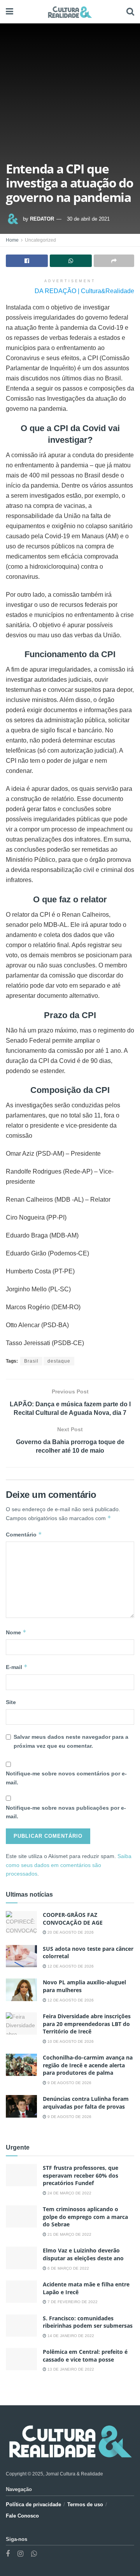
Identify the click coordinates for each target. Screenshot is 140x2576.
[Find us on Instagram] (20, 2554)
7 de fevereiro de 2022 (72, 2302)
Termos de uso (85, 2504)
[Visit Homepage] (70, 12)
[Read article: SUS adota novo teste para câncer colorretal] (21, 1956)
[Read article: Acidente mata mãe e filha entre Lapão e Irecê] (21, 2292)
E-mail (17, 1667)
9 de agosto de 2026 (69, 2083)
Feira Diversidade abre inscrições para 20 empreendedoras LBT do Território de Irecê (87, 2024)
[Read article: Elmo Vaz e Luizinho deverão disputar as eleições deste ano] (21, 2258)
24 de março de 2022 (69, 2193)
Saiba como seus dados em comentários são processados (69, 1865)
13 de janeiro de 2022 (70, 2369)
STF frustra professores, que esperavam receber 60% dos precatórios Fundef (80, 2175)
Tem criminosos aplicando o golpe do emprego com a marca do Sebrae (85, 2217)
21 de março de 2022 (69, 2234)
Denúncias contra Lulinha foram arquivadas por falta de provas (86, 2103)
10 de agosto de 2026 (70, 2041)
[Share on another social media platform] (114, 261)
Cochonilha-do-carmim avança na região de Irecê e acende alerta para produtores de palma (88, 2065)
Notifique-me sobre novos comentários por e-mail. (66, 1778)
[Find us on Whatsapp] (34, 2554)
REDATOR (42, 219)
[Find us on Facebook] (8, 2554)
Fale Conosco (22, 2516)
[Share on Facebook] (27, 261)
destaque (59, 1361)
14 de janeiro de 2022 (70, 2336)
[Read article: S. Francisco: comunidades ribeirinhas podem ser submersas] (21, 2326)
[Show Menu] (10, 12)
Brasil (31, 1361)
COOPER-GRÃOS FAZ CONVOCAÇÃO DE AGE (73, 1919)
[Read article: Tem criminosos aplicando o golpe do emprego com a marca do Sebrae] (21, 2216)
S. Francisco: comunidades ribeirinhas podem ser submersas (88, 2322)
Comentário (24, 1534)
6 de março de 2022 (68, 2268)
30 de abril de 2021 (88, 219)
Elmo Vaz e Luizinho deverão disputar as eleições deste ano (83, 2254)
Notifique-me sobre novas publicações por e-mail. (66, 1812)
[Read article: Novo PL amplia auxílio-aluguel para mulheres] (21, 1990)
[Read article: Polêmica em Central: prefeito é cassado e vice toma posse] (21, 2359)
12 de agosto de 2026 (70, 1966)
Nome (16, 1632)
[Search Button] (130, 12)
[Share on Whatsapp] (71, 261)
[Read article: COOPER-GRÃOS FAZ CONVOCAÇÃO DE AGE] (21, 1922)
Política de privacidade (33, 2504)
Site (11, 1702)
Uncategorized (40, 240)
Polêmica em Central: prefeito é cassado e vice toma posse (85, 2356)
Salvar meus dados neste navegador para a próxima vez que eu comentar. (71, 1741)
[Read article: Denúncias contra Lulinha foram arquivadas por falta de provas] (21, 2106)
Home (12, 240)
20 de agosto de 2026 (70, 1932)
